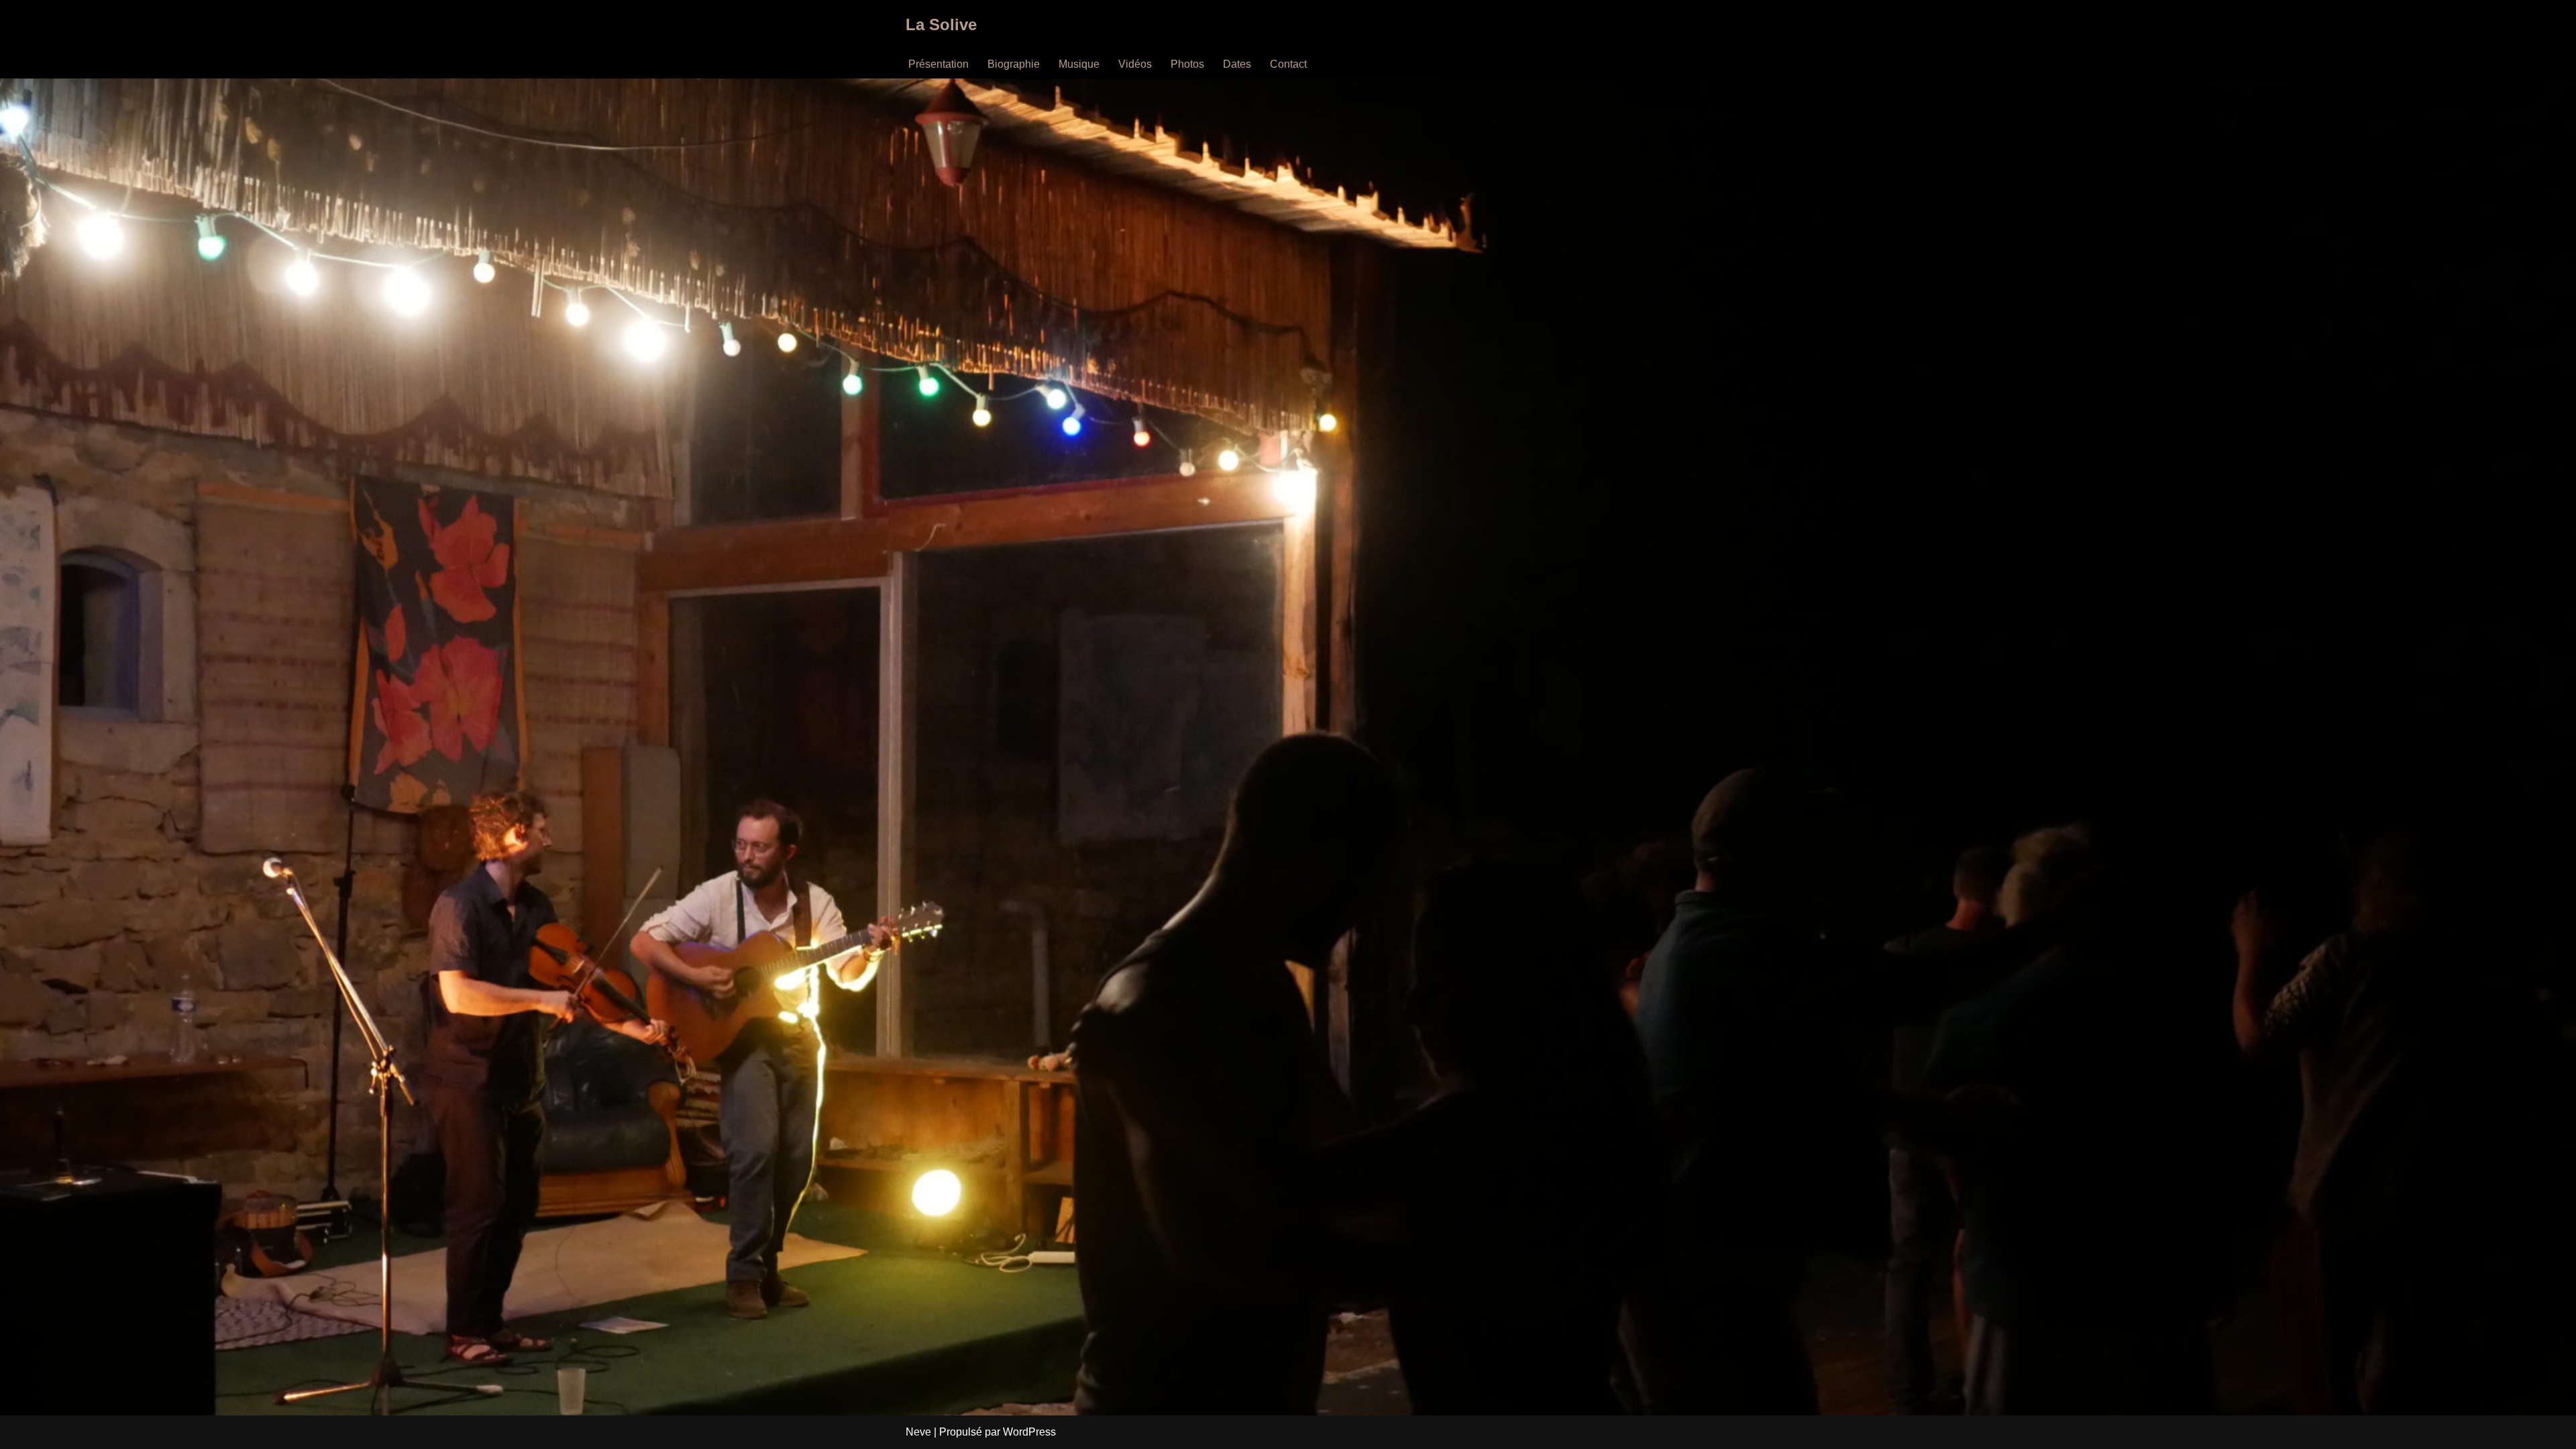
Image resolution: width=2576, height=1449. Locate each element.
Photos (1187, 64)
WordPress (1029, 1432)
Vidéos (1135, 64)
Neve (918, 1432)
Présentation (938, 64)
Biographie (1014, 64)
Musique (1079, 64)
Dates (1237, 64)
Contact (1288, 64)
